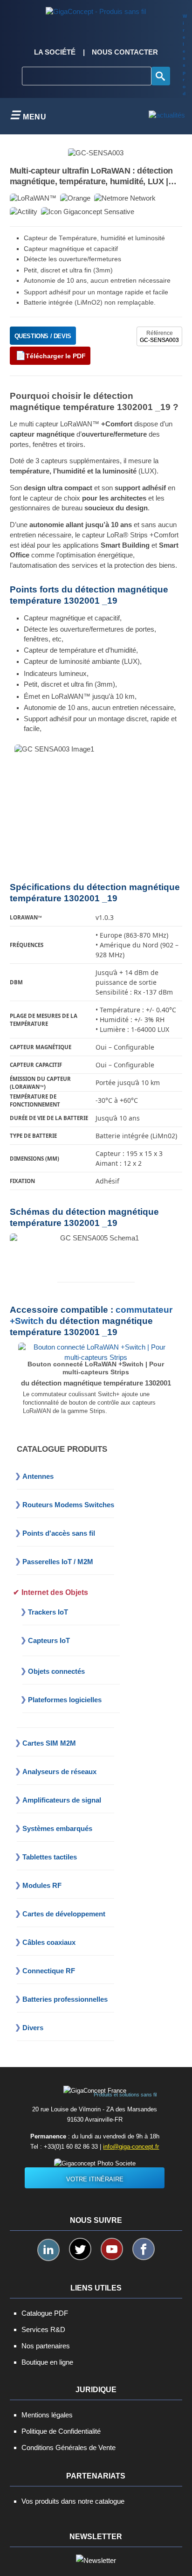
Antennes (38, 1476)
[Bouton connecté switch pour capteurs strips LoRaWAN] (96, 1352)
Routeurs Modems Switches (68, 1505)
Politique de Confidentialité (61, 2431)
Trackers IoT (48, 1612)
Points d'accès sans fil (59, 1533)
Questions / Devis (43, 336)
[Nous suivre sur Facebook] (144, 2249)
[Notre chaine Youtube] (112, 2249)
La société (55, 52)
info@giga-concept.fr (131, 2147)
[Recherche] (161, 76)
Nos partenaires (46, 2346)
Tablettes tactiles (50, 1857)
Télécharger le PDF (56, 356)
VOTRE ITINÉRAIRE (95, 2179)
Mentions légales (47, 2415)
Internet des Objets (55, 1592)
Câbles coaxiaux (49, 1942)
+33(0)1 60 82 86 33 (71, 2147)
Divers (33, 2028)
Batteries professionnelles (65, 1999)
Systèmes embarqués (57, 1828)
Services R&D (43, 2329)
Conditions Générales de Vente (69, 2447)
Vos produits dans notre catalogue (73, 2501)
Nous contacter (125, 52)
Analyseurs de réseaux (59, 1772)
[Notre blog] (167, 116)
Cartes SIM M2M (49, 1743)
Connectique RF (49, 1971)
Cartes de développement (64, 1914)
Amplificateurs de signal (62, 1800)
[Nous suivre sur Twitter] (80, 2249)
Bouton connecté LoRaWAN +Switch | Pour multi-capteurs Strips (96, 1368)
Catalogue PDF (45, 2313)
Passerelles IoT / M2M (58, 1562)
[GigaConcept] (96, 9)
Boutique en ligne (47, 2362)
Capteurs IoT (49, 1640)
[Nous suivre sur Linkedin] (48, 2250)
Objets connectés (56, 1671)
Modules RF (42, 1885)
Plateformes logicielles (65, 1700)
